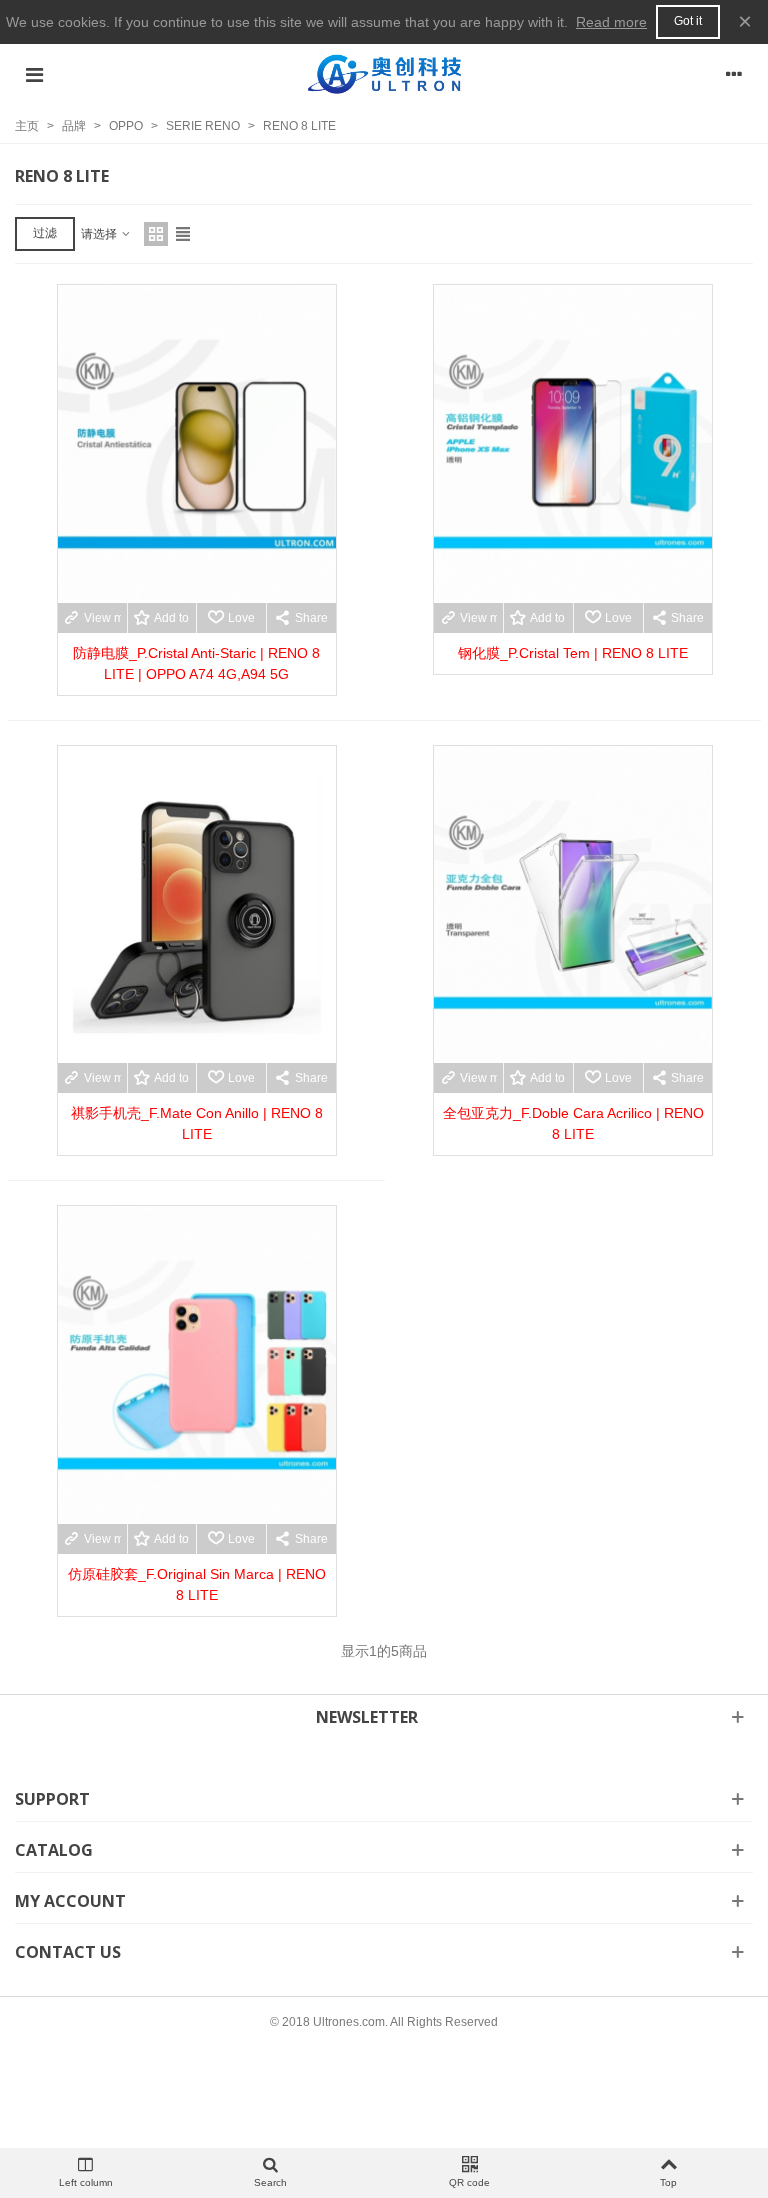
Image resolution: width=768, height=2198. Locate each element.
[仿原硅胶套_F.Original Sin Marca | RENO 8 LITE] (197, 1365)
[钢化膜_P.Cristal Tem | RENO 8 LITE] (573, 444)
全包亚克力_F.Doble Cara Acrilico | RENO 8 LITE (573, 1123)
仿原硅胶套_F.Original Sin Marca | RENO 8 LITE (197, 1584)
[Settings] (734, 74)
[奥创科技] (384, 74)
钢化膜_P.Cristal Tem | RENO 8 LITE (573, 653)
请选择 (100, 234)
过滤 (45, 233)
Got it (688, 21)
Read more (611, 22)
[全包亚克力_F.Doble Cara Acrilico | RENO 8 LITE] (573, 905)
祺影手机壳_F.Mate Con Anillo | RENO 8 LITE (197, 1123)
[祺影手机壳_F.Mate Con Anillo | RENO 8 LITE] (197, 905)
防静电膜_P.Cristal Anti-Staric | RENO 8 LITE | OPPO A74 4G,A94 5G (196, 663)
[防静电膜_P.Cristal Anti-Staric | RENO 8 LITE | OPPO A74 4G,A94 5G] (197, 444)
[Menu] (34, 74)
